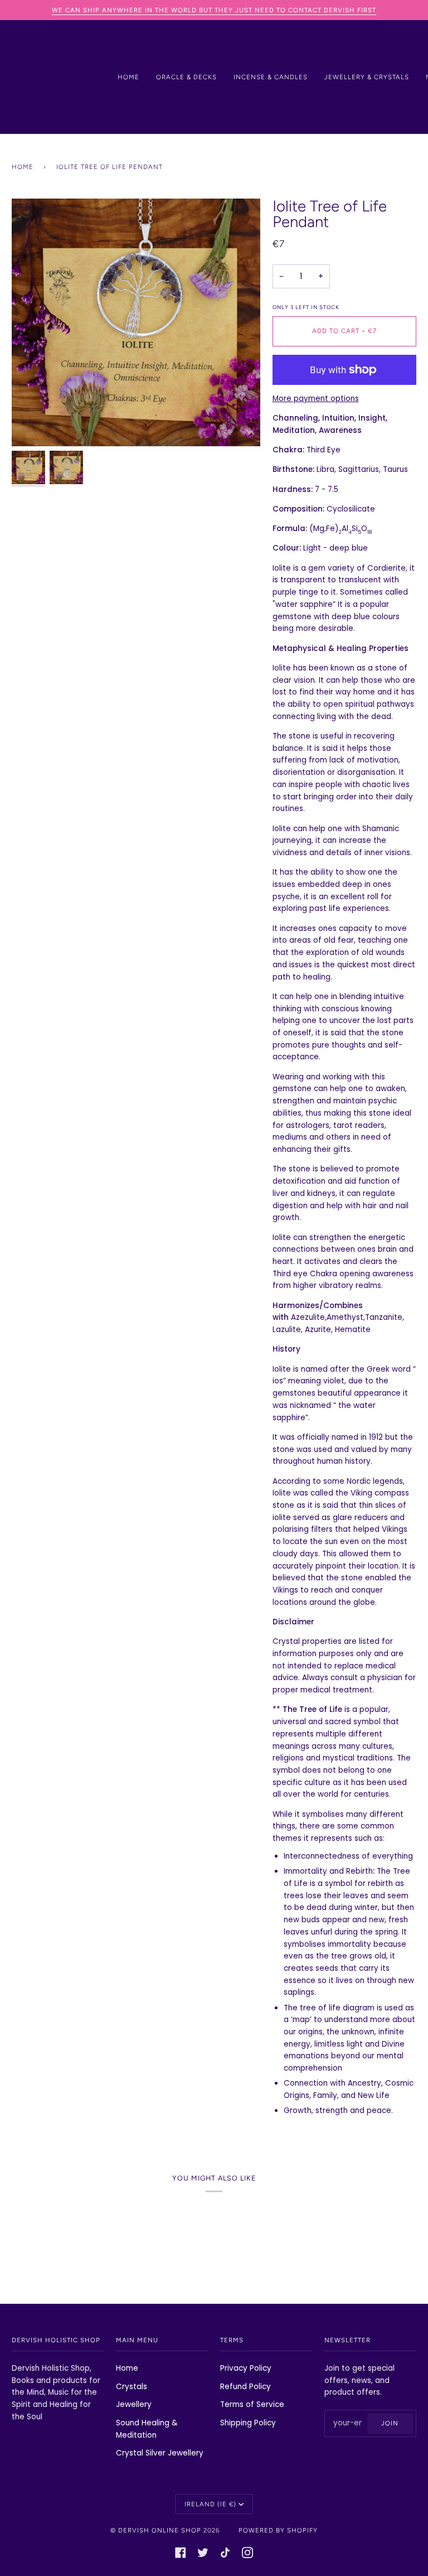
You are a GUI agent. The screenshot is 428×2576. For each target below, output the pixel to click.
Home (23, 167)
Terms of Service (252, 2404)
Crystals (132, 2387)
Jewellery (134, 2404)
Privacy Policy (246, 2368)
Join (390, 2423)
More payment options (316, 399)
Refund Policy (245, 2387)
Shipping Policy (248, 2423)
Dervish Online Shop (160, 2530)
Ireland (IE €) (210, 2504)
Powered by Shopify (278, 2530)
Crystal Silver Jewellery (160, 2453)
